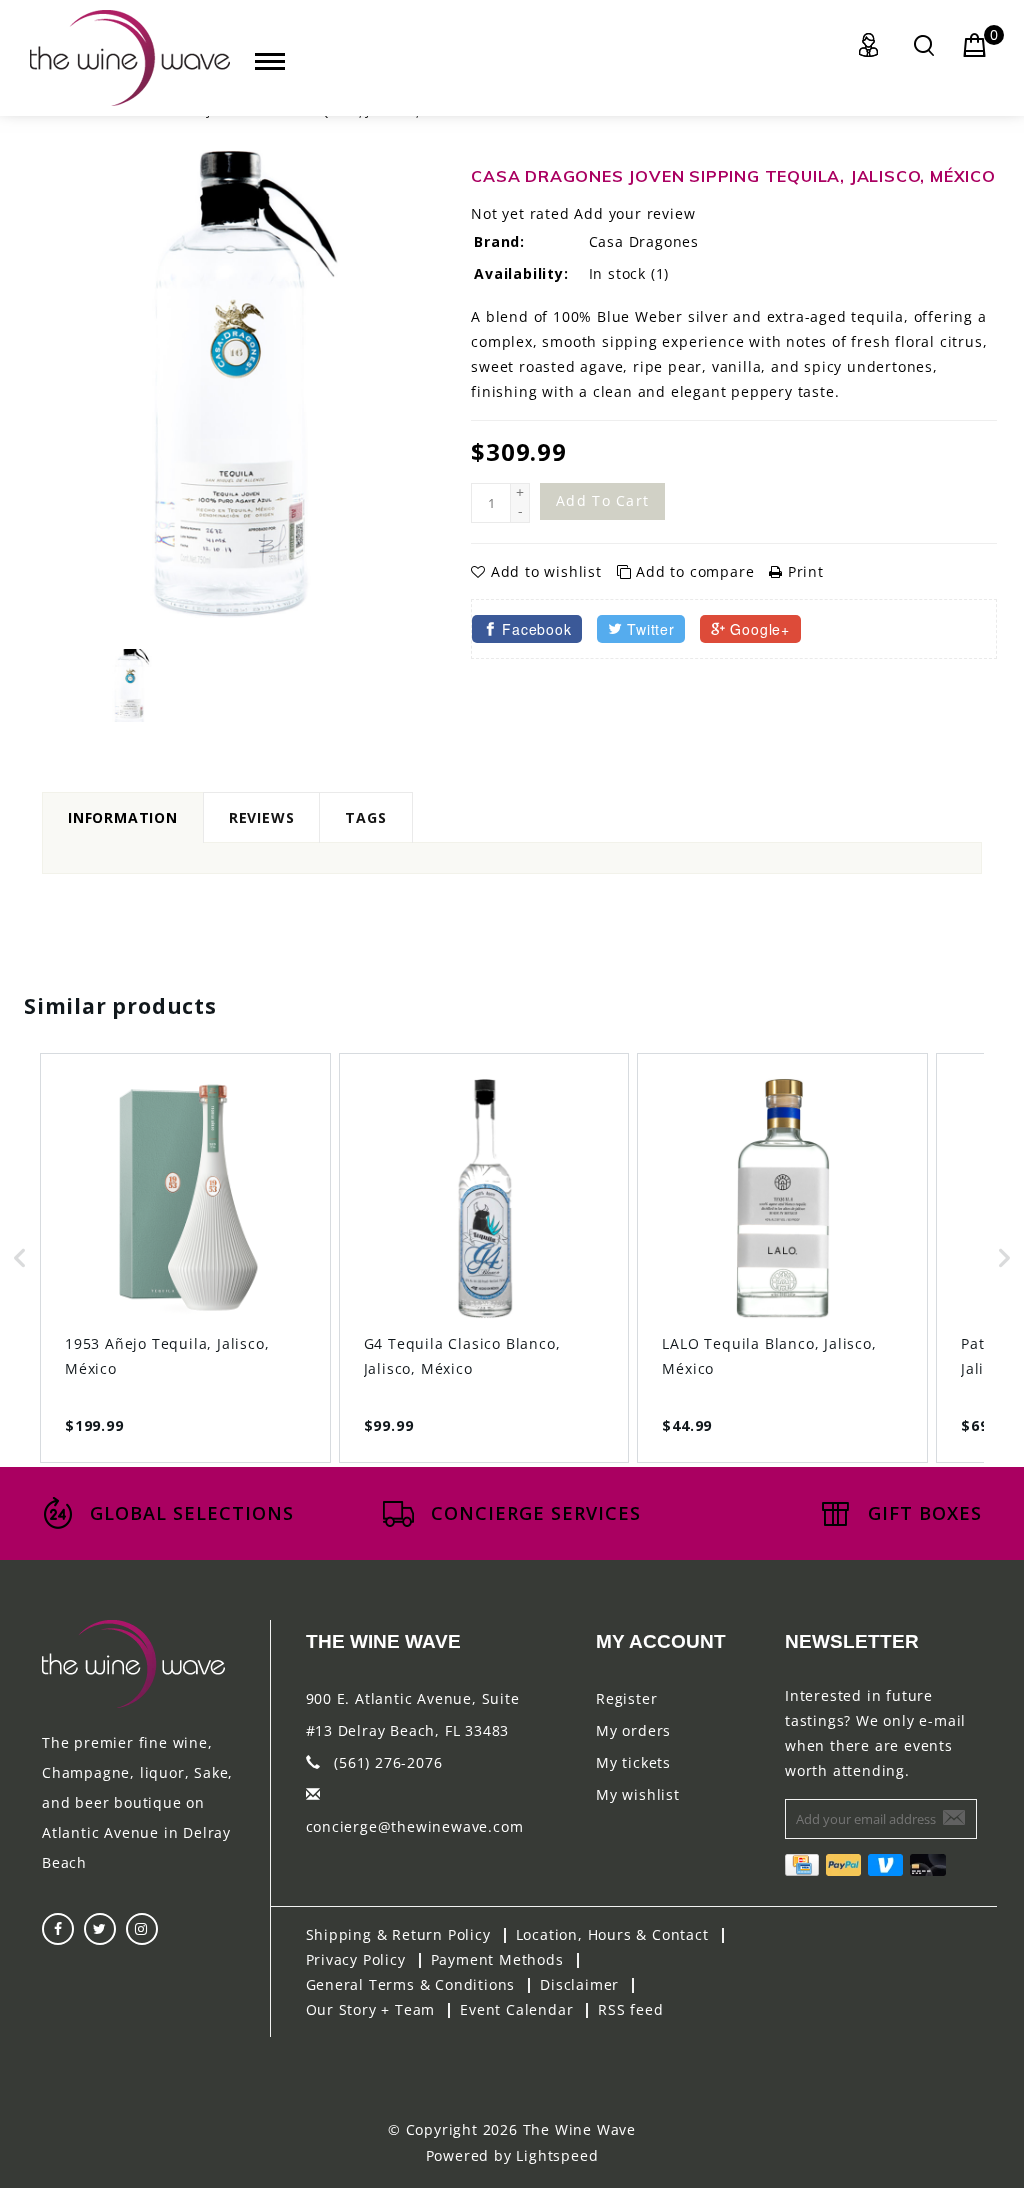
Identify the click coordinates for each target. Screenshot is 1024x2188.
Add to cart (602, 500)
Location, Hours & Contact (612, 1934)
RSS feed (630, 2009)
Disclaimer (579, 1984)
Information (123, 817)
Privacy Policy (356, 1959)
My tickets (633, 1762)
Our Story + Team (371, 2009)
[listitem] (185, 1257)
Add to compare (695, 571)
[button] (20, 1257)
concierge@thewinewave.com (415, 1826)
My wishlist (638, 1794)
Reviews (262, 817)
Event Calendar (516, 2009)
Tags (365, 817)
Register (626, 1698)
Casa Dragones (644, 241)
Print (803, 571)
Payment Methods (497, 1959)
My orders (633, 1730)
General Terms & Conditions (411, 1984)
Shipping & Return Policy (398, 1934)
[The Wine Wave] (130, 58)
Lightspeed (557, 2155)
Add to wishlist (546, 571)
